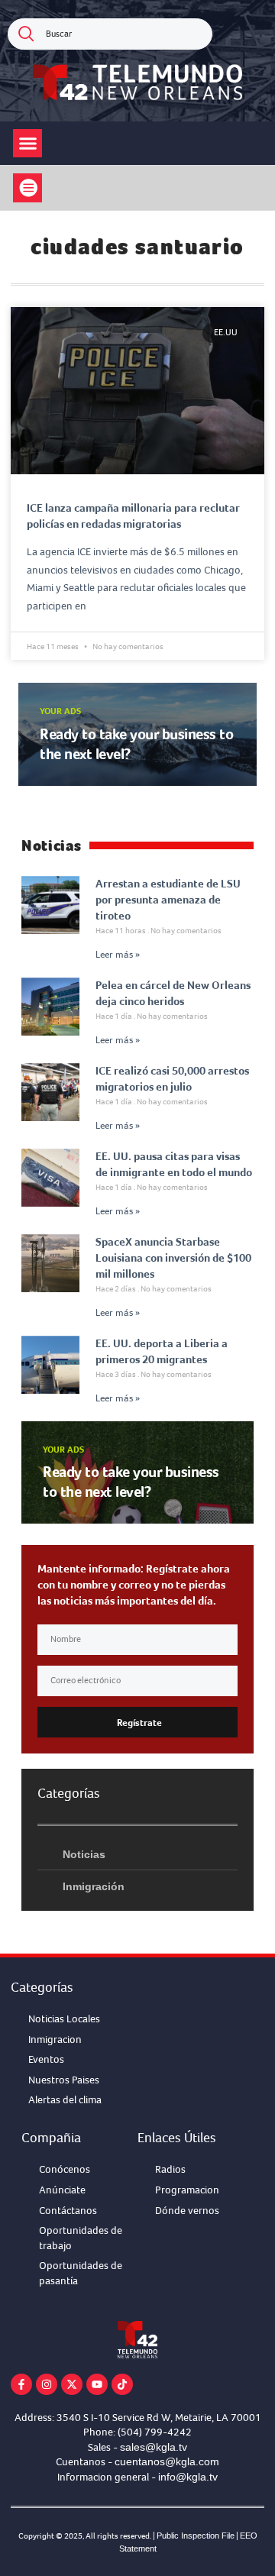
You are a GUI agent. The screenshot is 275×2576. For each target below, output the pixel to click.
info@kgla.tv (188, 2477)
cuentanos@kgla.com (167, 2461)
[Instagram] (47, 2384)
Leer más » (118, 955)
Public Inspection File (196, 2536)
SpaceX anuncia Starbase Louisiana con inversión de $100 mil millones (173, 1258)
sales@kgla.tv (154, 2447)
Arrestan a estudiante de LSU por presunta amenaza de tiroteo (168, 900)
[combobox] (110, 34)
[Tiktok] (122, 2384)
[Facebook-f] (21, 2384)
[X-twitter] (72, 2384)
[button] (27, 144)
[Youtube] (97, 2384)
